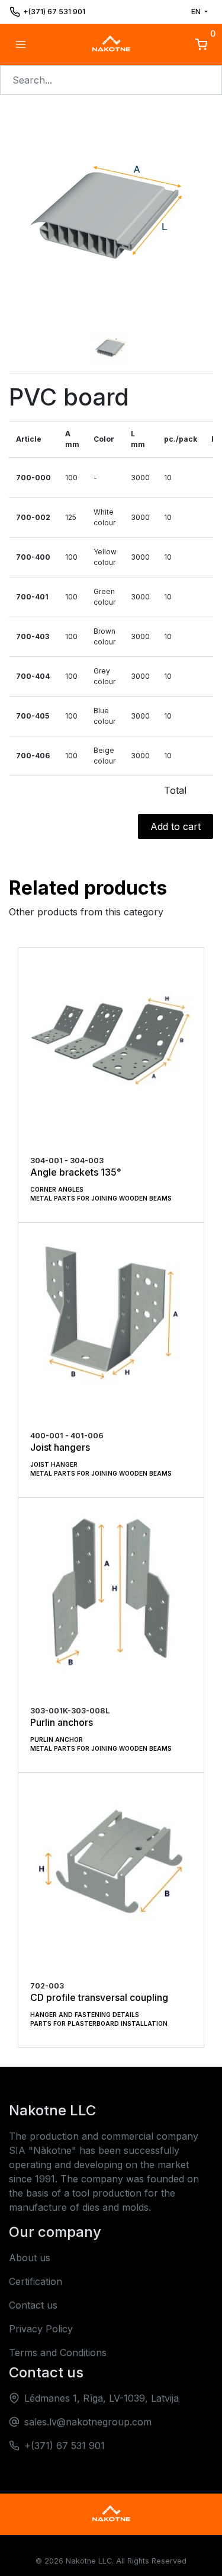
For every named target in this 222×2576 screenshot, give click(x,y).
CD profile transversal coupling (99, 1997)
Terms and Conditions (58, 2352)
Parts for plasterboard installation (99, 2023)
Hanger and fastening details (85, 2015)
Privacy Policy (41, 2329)
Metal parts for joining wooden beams (101, 1198)
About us (30, 2258)
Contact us (33, 2305)
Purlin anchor (57, 1739)
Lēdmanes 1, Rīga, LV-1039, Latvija (102, 2398)
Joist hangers (60, 1447)
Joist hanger (54, 1464)
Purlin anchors (62, 1722)
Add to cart (176, 826)
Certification (36, 2281)
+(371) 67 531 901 (54, 12)
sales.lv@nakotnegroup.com (88, 2422)
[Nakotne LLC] (111, 44)
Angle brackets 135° (76, 1172)
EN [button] (197, 12)
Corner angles (57, 1189)
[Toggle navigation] (21, 44)
